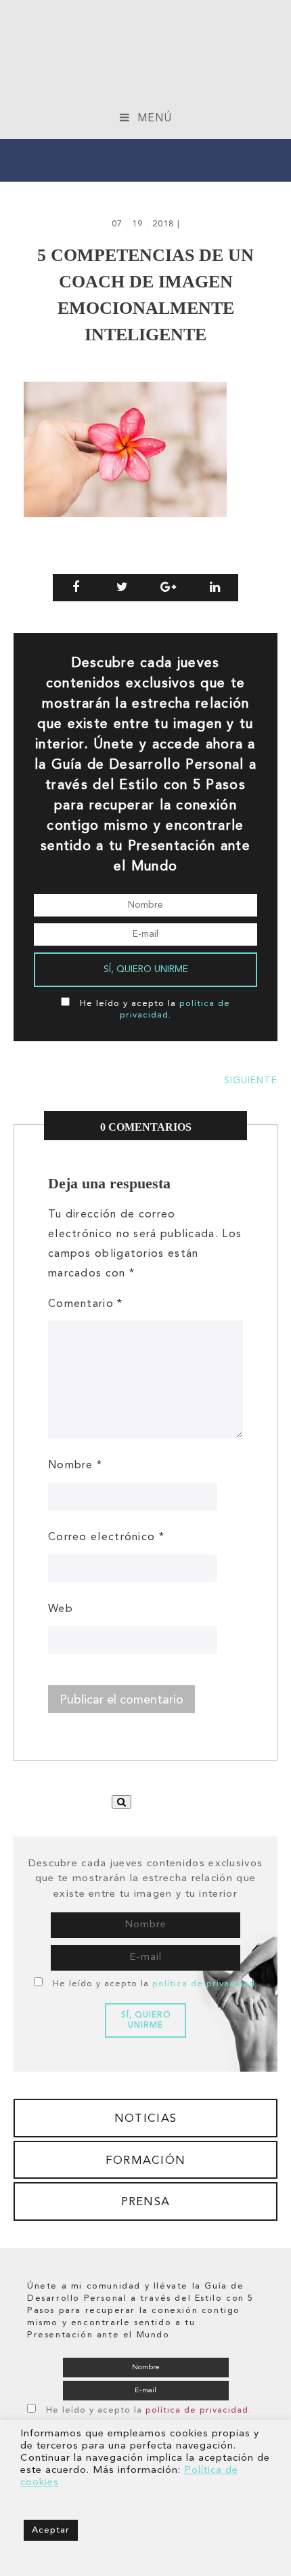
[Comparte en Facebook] (76, 588)
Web (61, 1609)
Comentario (86, 1304)
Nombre (75, 1466)
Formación (146, 2161)
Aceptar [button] (51, 2530)
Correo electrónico (106, 1537)
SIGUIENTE (251, 1081)
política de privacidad (204, 1984)
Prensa (146, 2202)
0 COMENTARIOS (146, 1127)
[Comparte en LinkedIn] (216, 588)
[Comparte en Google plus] (169, 588)
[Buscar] (121, 1802)
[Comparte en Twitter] (123, 588)
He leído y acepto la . (155, 1984)
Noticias (145, 2119)
